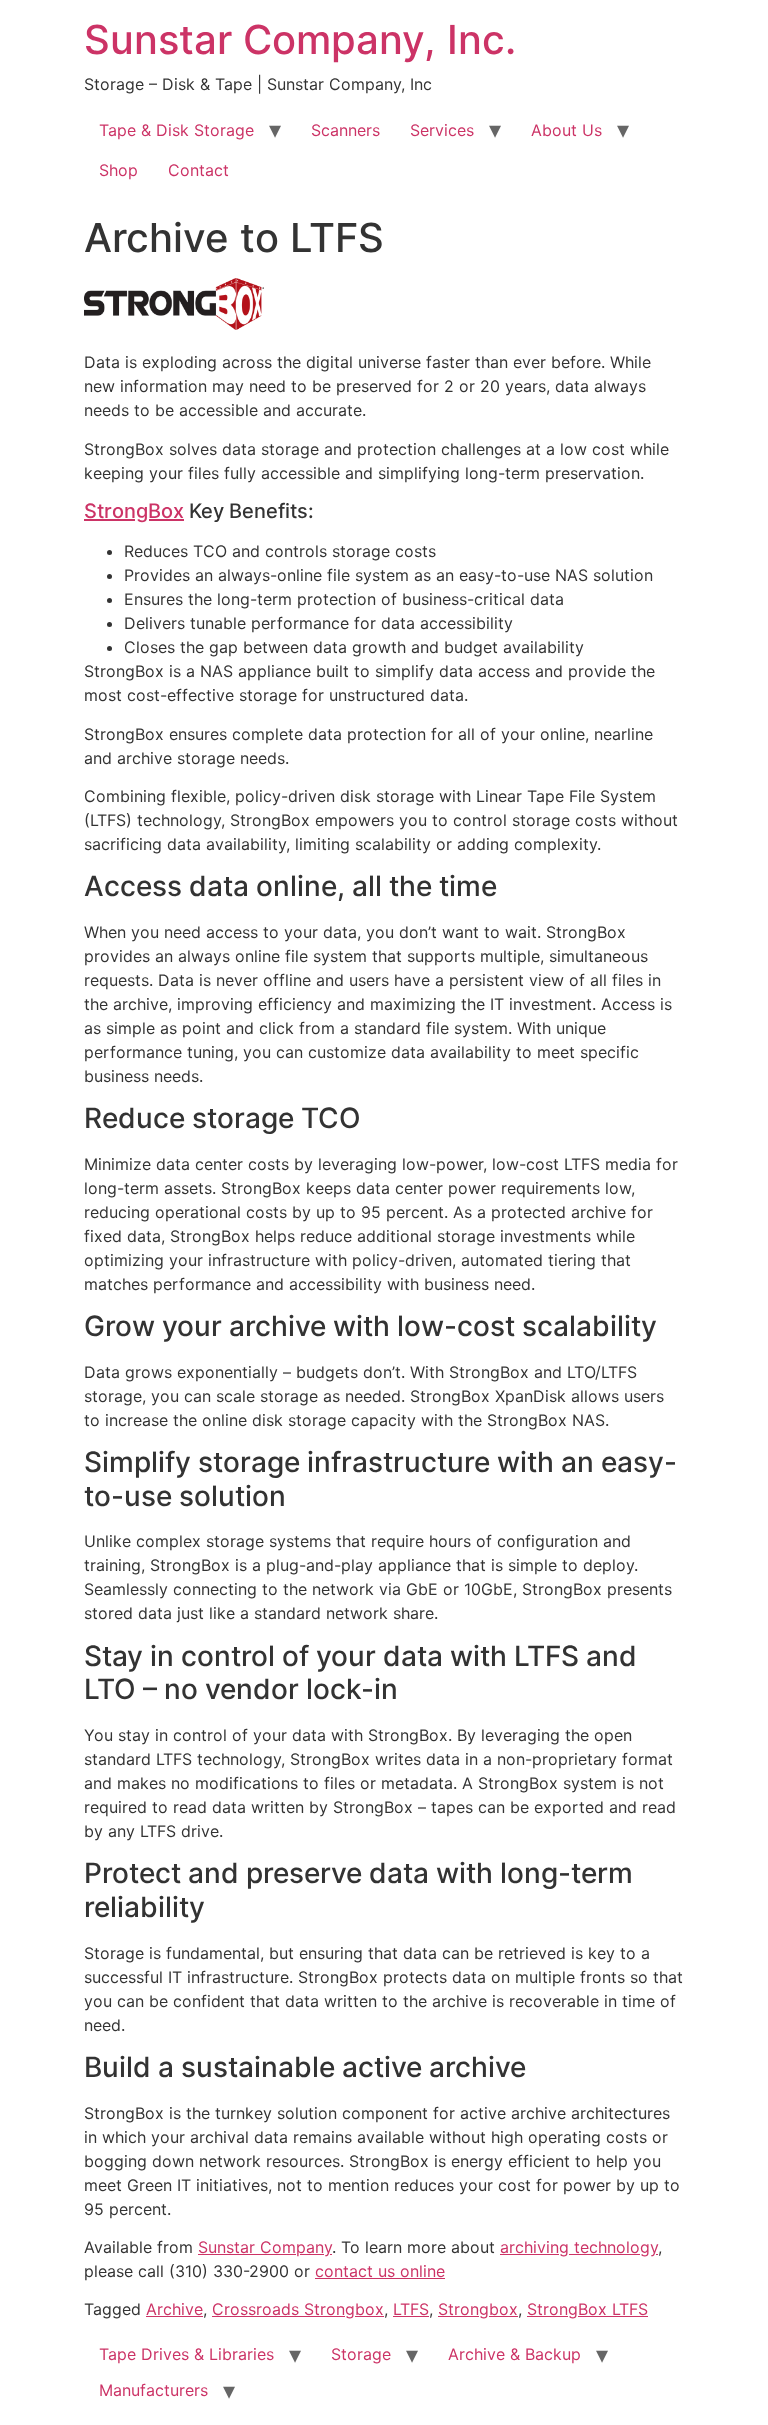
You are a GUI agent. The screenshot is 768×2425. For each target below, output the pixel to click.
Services (442, 130)
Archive (174, 2309)
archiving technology (579, 2247)
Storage (361, 2354)
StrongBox (134, 511)
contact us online (380, 2271)
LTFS (411, 2309)
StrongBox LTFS (587, 2309)
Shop (118, 170)
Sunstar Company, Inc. (300, 39)
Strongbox (478, 2309)
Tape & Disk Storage (176, 130)
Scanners (345, 130)
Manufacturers (153, 2390)
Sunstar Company (265, 2247)
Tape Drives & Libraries (186, 2354)
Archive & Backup (514, 2354)
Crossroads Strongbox (298, 2309)
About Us (566, 130)
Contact (198, 170)
